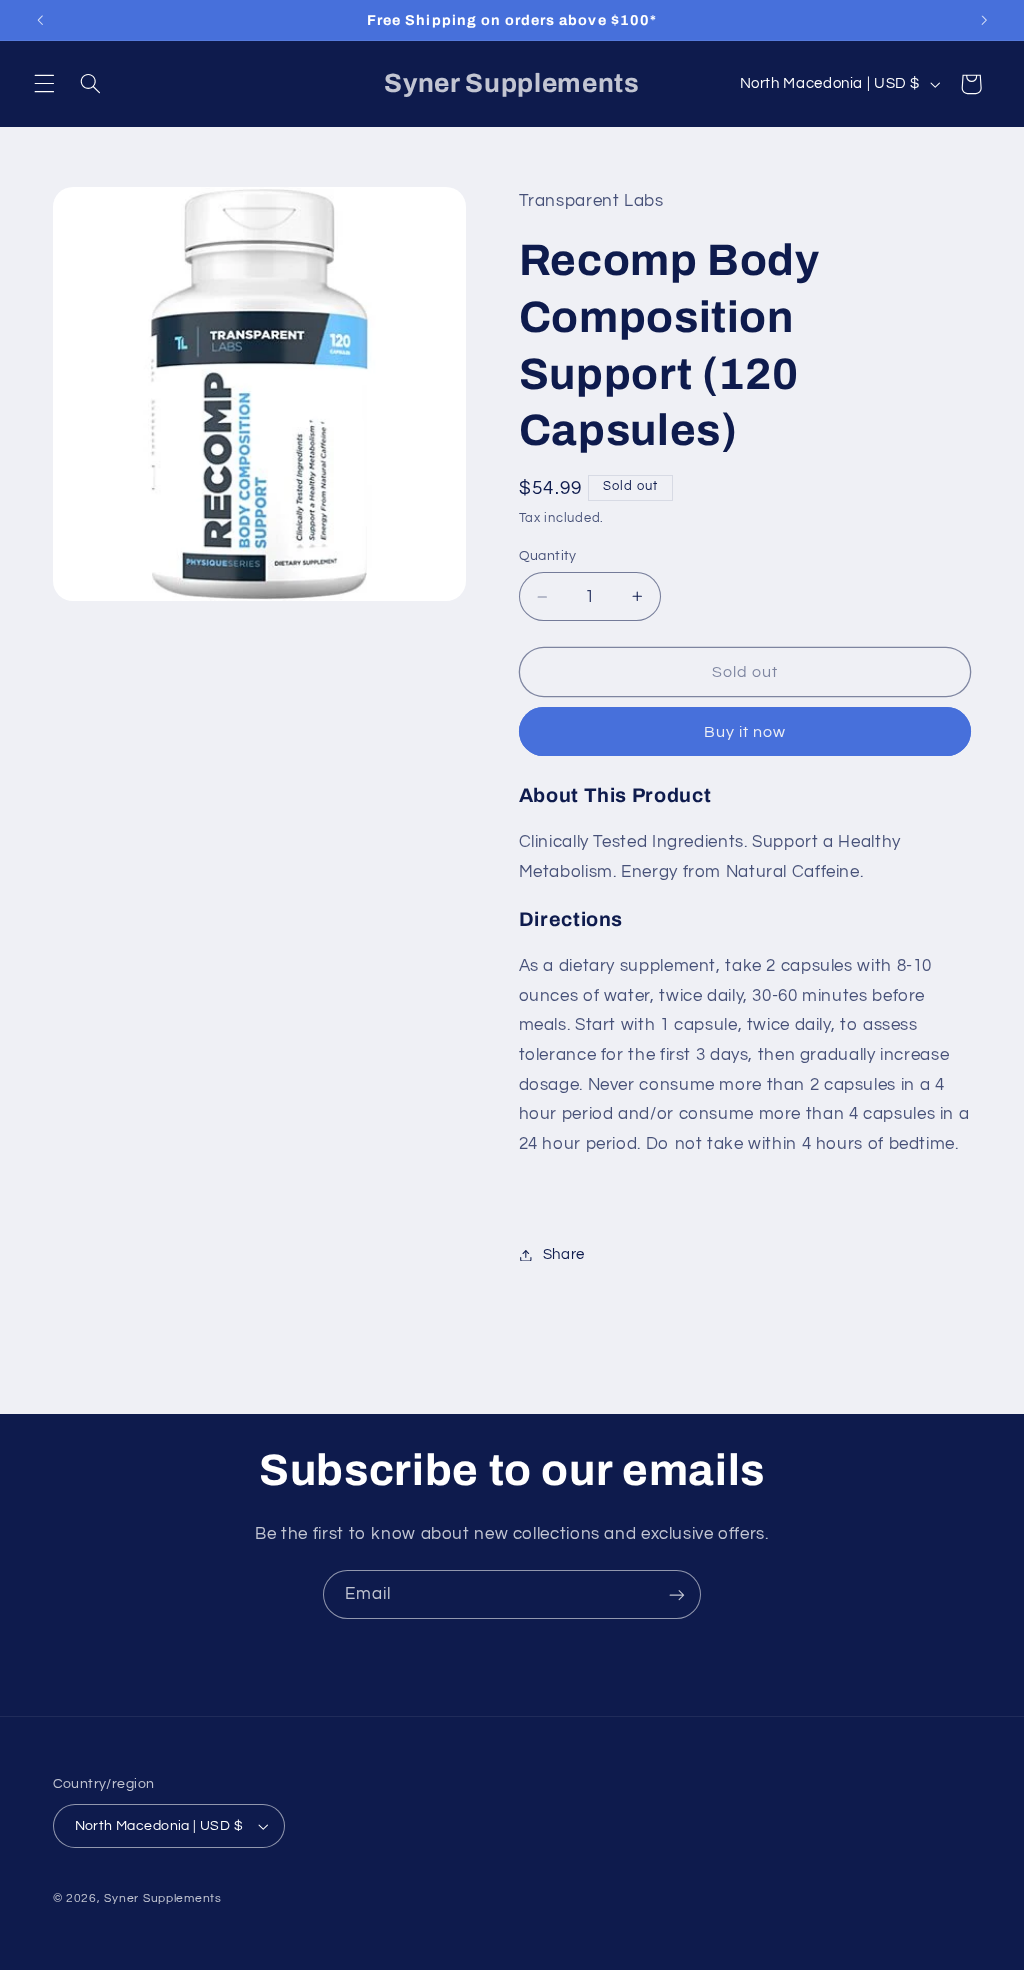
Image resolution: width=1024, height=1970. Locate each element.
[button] (44, 84)
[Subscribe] (677, 1594)
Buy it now (745, 732)
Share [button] (564, 1254)
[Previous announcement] (40, 20)
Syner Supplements (163, 1898)
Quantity (548, 556)
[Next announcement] (984, 20)
